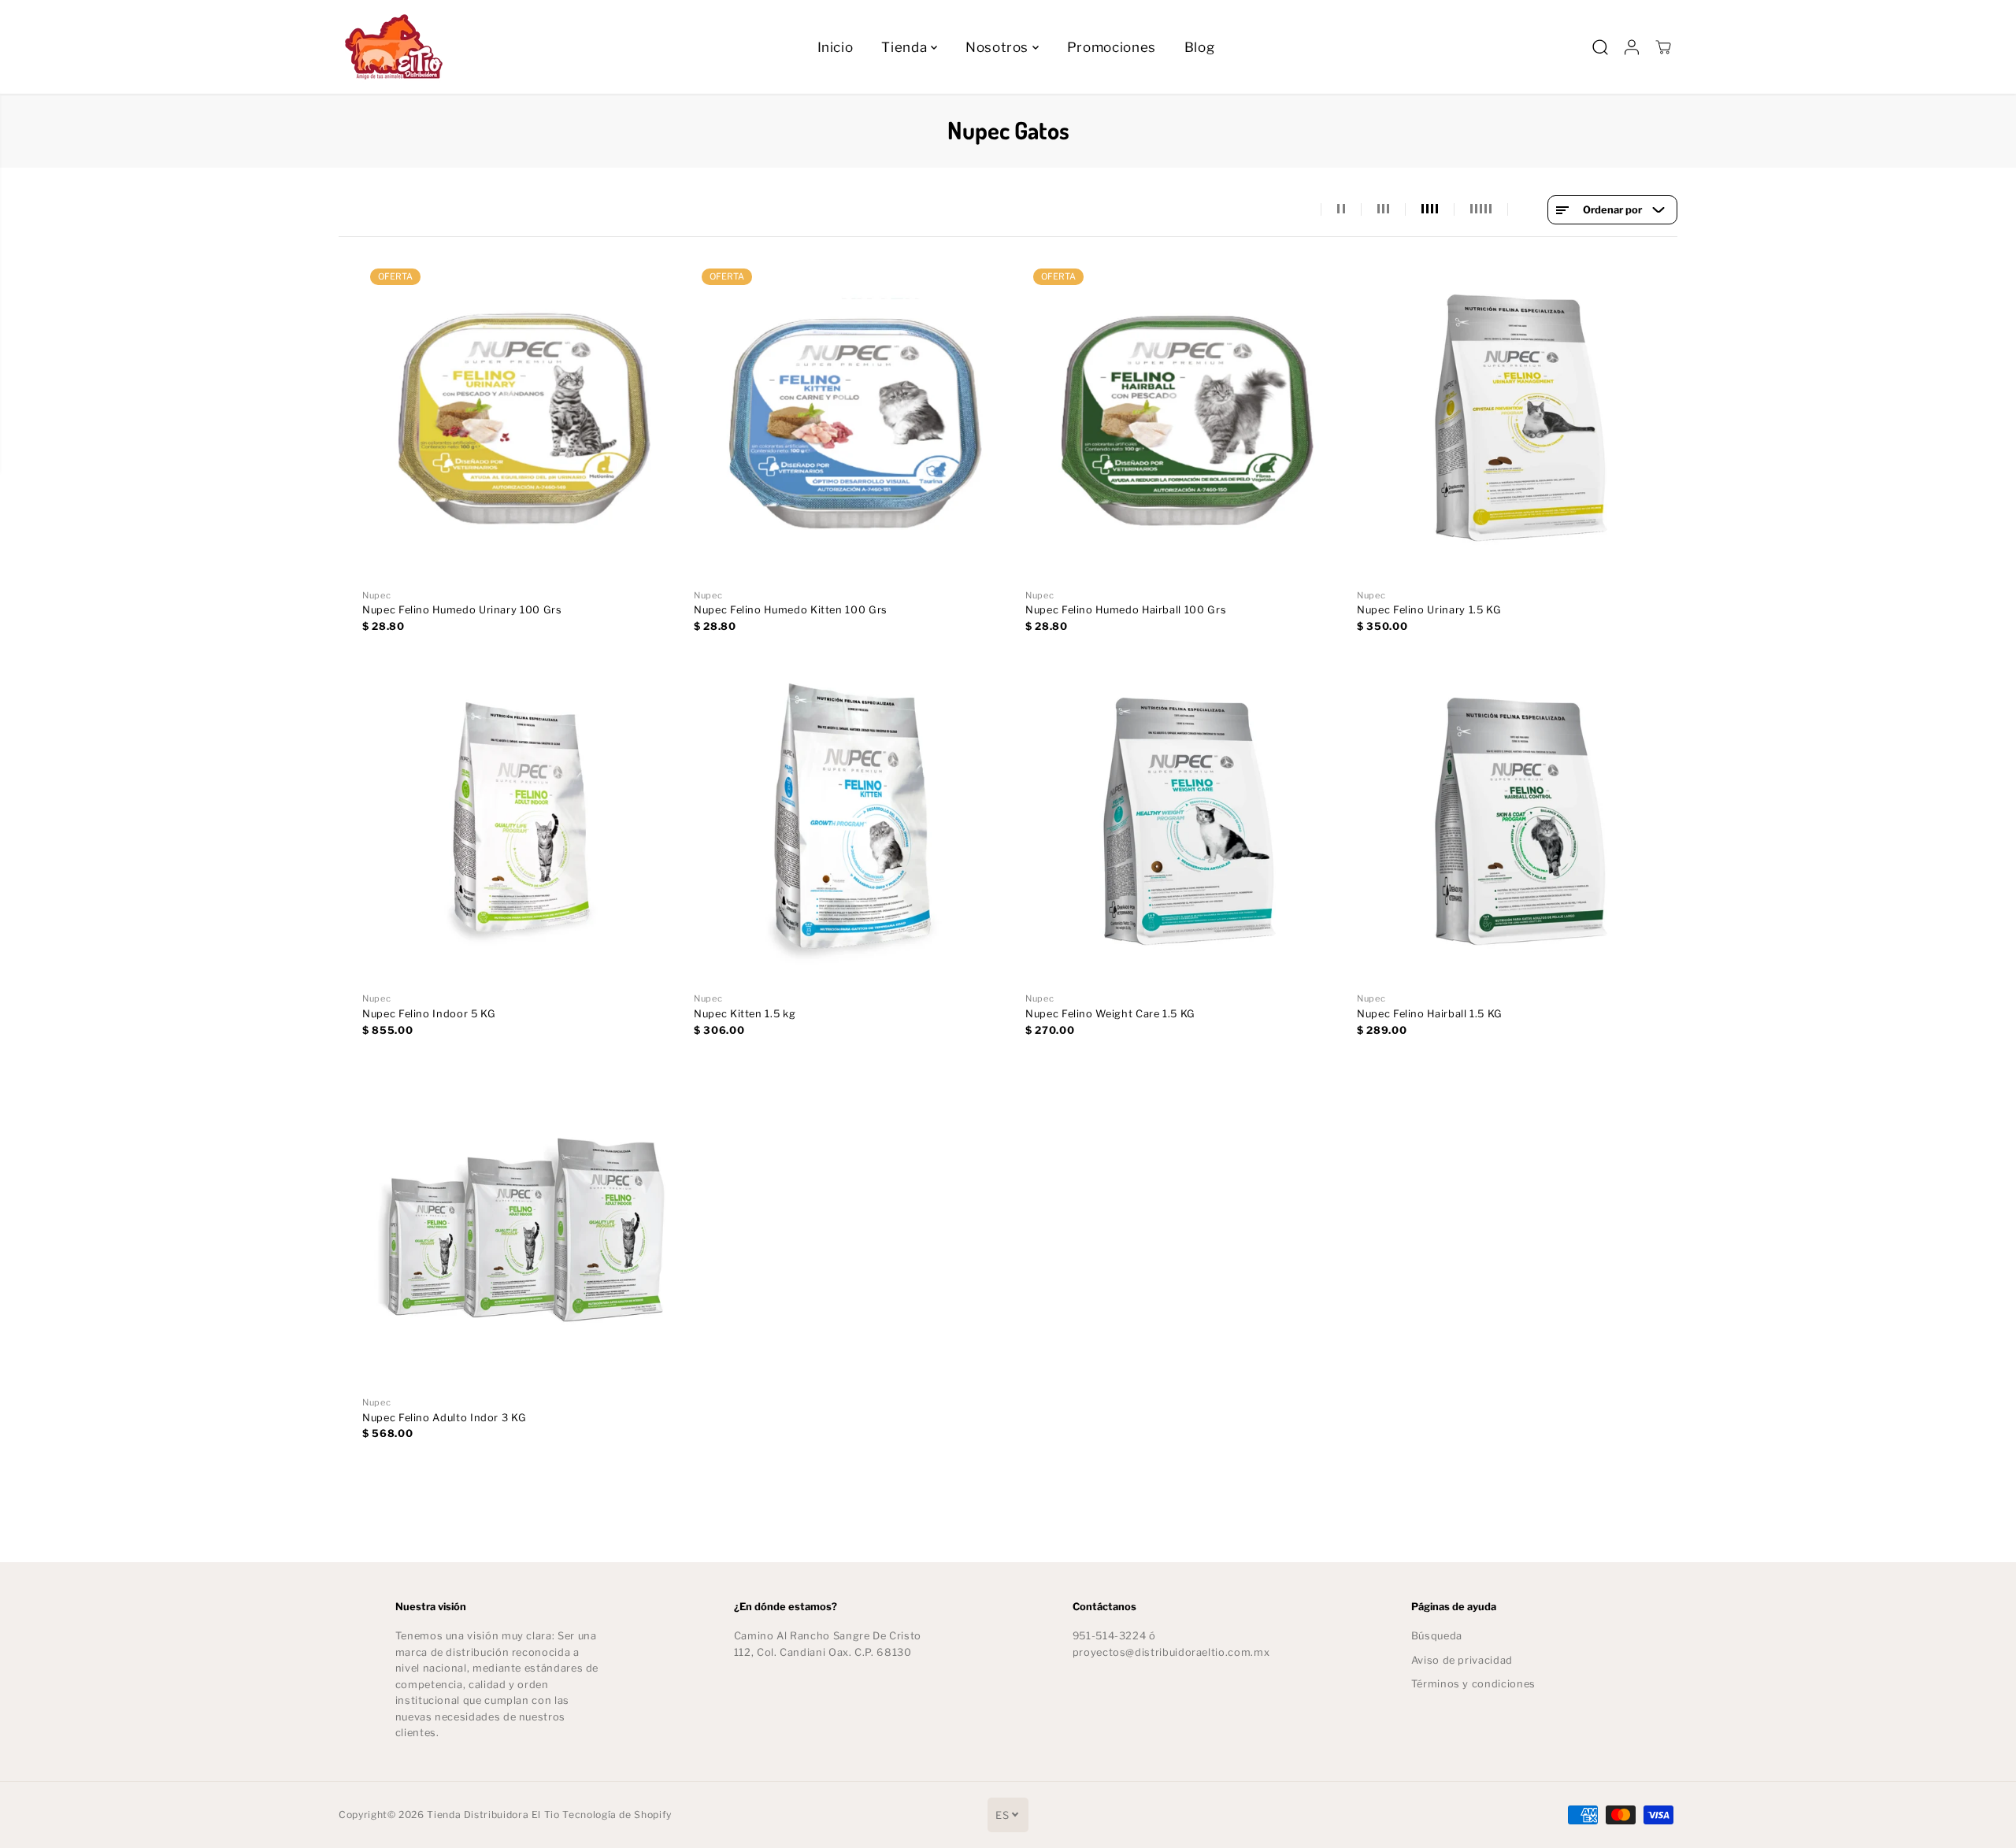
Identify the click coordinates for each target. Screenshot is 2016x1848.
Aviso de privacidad (1462, 1660)
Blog (1200, 47)
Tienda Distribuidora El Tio (493, 1815)
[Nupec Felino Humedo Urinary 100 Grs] (523, 421)
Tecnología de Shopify (617, 1815)
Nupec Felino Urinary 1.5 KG (1429, 610)
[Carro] (1663, 47)
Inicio (836, 47)
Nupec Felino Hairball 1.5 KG (1430, 1014)
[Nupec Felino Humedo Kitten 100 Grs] (854, 421)
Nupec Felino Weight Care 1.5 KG (1110, 1014)
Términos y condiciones (1473, 1684)
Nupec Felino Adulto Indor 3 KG (444, 1418)
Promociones (1112, 47)
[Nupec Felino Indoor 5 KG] (523, 824)
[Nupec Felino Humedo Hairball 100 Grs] (1186, 421)
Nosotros (999, 47)
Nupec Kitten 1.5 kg (745, 1014)
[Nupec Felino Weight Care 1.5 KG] (1186, 824)
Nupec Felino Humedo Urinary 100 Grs (462, 610)
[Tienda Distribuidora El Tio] (394, 47)
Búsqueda (1437, 1636)
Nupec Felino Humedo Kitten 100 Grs (791, 610)
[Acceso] (1632, 47)
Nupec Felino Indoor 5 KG (429, 1014)
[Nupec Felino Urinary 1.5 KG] (1517, 421)
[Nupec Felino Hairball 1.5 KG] (1517, 824)
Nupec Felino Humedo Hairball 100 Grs (1126, 610)
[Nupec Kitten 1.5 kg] (854, 824)
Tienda (906, 47)
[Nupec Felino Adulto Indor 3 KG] (523, 1228)
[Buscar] (1600, 47)
